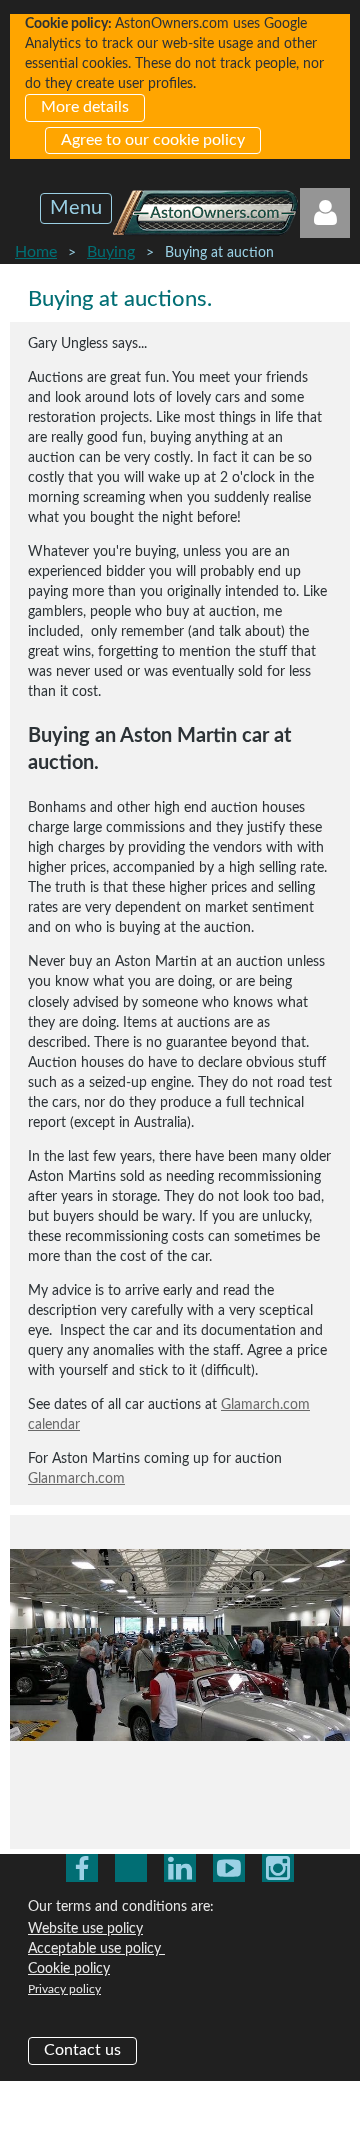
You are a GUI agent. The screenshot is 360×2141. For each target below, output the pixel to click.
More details (85, 107)
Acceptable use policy (96, 1949)
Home (36, 252)
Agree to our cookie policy (153, 140)
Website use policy (85, 1929)
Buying (111, 252)
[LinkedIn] (180, 1868)
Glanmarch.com (76, 1479)
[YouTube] (229, 1868)
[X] (131, 1868)
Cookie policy (69, 1969)
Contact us (82, 2050)
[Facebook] (82, 1868)
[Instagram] (278, 1868)
